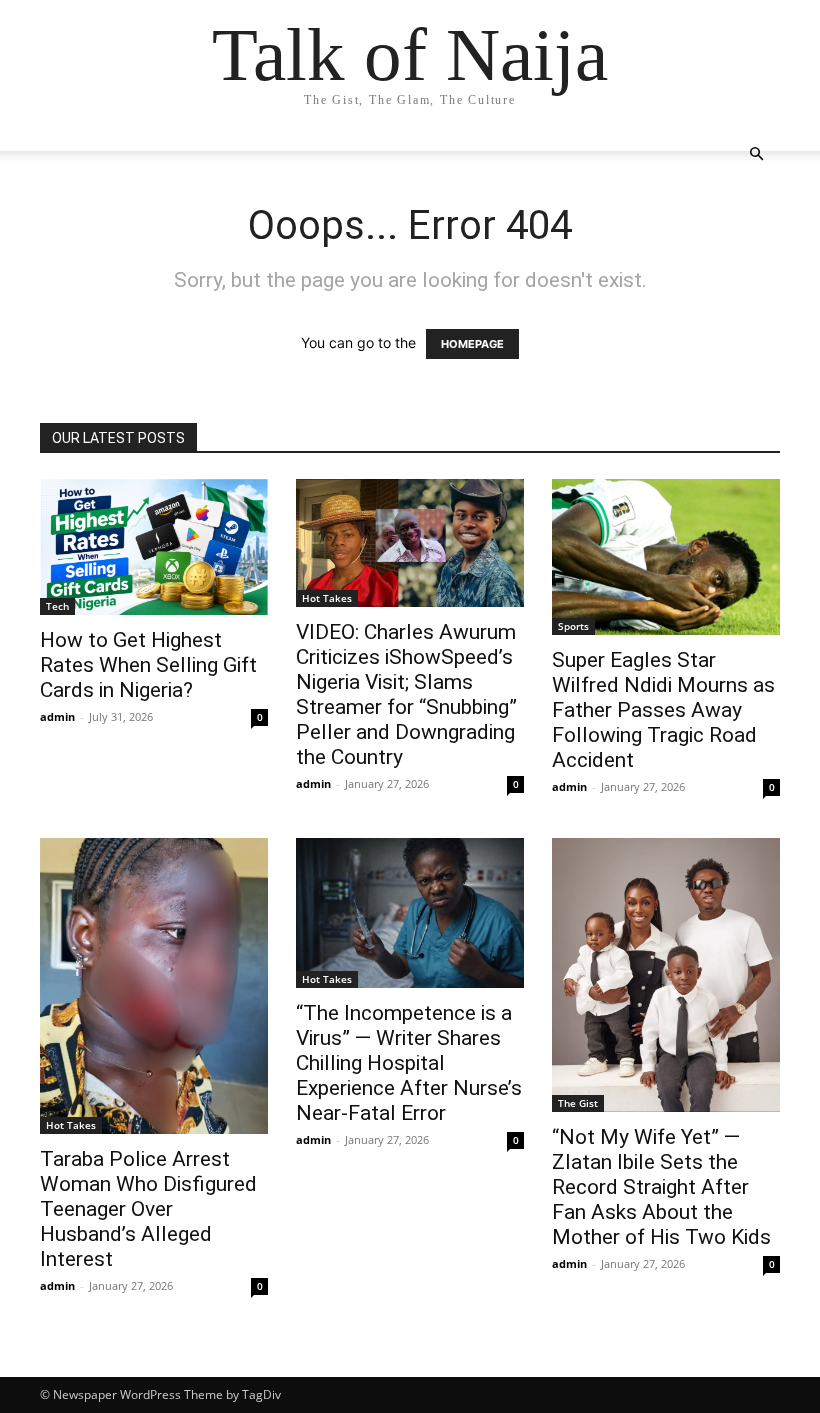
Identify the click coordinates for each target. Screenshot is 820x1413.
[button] (756, 154)
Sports (573, 626)
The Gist (578, 1103)
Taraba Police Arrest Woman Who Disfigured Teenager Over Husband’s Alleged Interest (148, 1209)
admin (57, 716)
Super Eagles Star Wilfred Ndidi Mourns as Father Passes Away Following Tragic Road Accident (663, 710)
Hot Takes (327, 598)
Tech (57, 606)
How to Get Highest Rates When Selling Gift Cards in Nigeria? (148, 665)
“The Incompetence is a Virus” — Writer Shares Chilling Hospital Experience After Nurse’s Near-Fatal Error (409, 1063)
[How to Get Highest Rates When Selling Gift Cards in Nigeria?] (154, 547)
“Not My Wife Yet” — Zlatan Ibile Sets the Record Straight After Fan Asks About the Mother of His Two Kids (661, 1187)
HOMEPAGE (472, 344)
